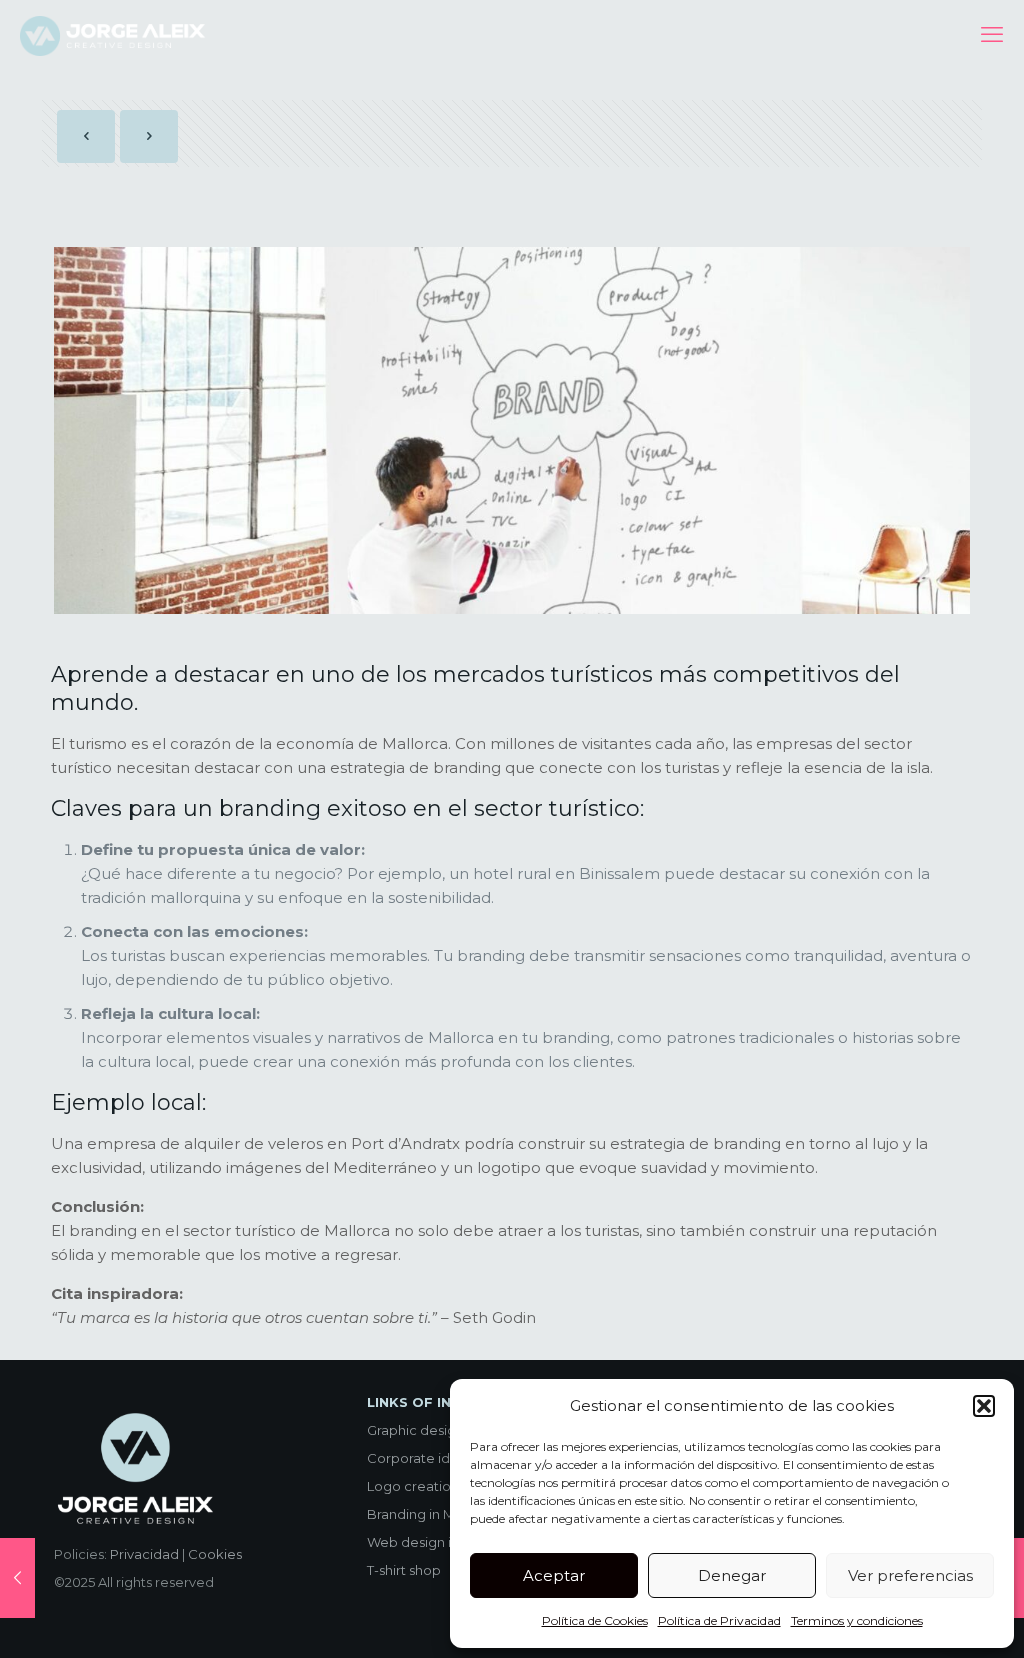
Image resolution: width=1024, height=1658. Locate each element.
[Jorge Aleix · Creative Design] (114, 35)
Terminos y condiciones (857, 1620)
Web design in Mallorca (442, 1542)
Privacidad (144, 1554)
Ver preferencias (910, 1575)
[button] (984, 1406)
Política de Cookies (595, 1620)
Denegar (732, 1575)
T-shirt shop (404, 1570)
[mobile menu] (992, 35)
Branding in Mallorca (433, 1514)
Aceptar (554, 1575)
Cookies (215, 1554)
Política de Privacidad (719, 1620)
